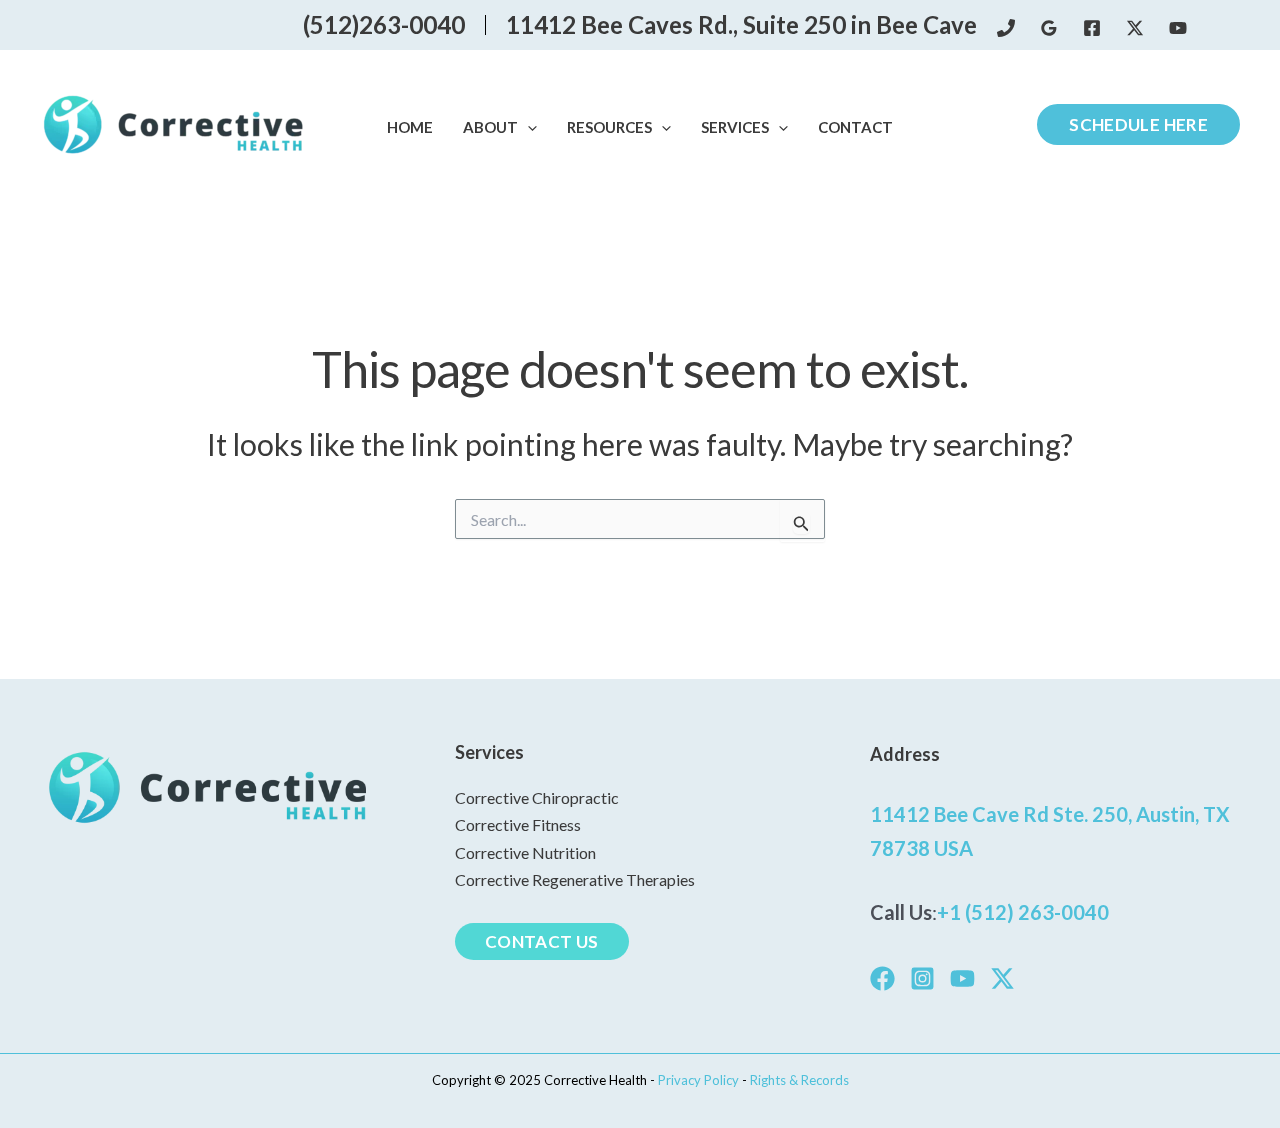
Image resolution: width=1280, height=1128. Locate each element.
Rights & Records (799, 1080)
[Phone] (1006, 28)
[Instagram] (922, 978)
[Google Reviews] (1049, 28)
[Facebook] (1092, 28)
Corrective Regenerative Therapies (575, 879)
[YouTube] (1178, 28)
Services (735, 127)
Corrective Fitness (518, 824)
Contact (855, 127)
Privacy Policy (700, 1080)
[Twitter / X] (1135, 28)
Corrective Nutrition (525, 852)
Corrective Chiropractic (537, 797)
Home (410, 127)
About (490, 127)
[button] (527, 128)
